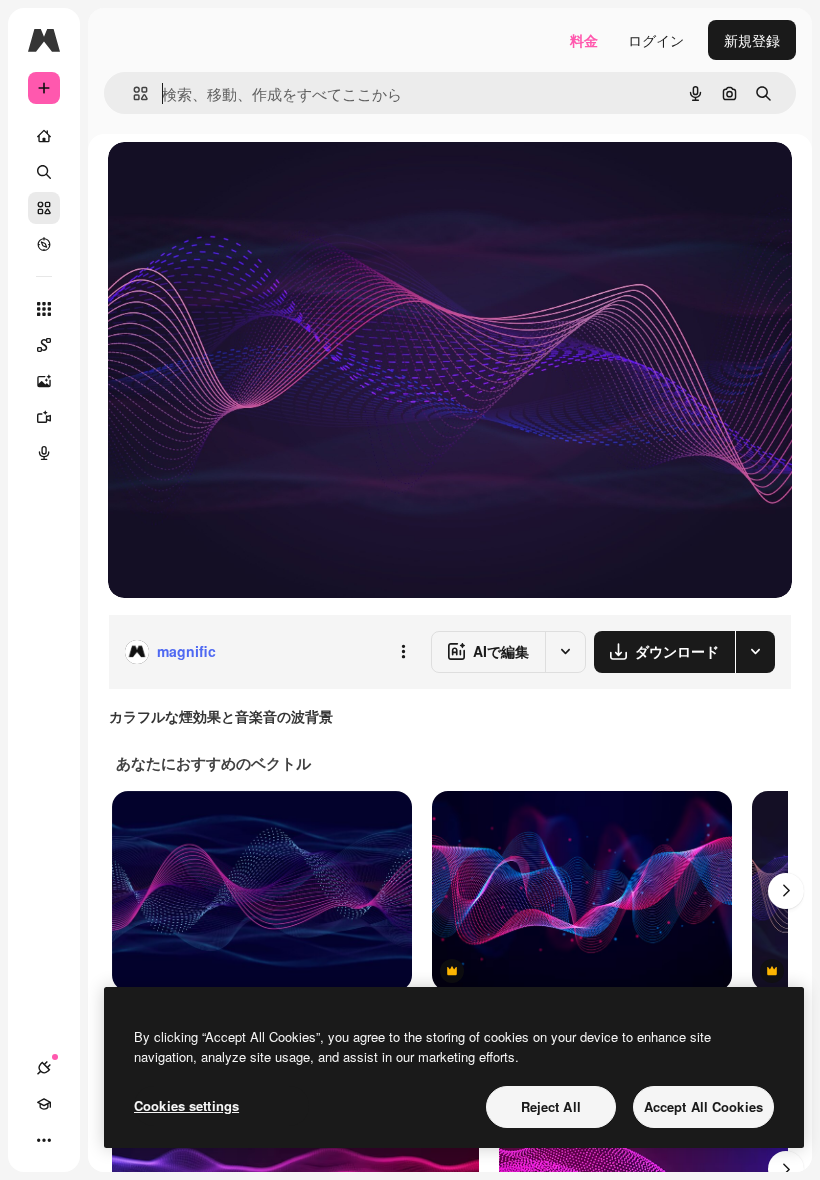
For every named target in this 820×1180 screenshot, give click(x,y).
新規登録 (752, 40)
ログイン (656, 40)
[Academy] (44, 1104)
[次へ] (786, 891)
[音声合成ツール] (44, 453)
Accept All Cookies (703, 1106)
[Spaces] (44, 345)
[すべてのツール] (44, 309)
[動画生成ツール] (44, 417)
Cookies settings (186, 1105)
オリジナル (245, 179)
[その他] (44, 1140)
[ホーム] (44, 136)
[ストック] (44, 208)
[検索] (44, 172)
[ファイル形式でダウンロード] (755, 652)
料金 (584, 40)
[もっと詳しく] (44, 244)
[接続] (44, 1068)
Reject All (551, 1106)
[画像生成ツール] (44, 381)
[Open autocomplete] (132, 93)
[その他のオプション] (403, 652)
